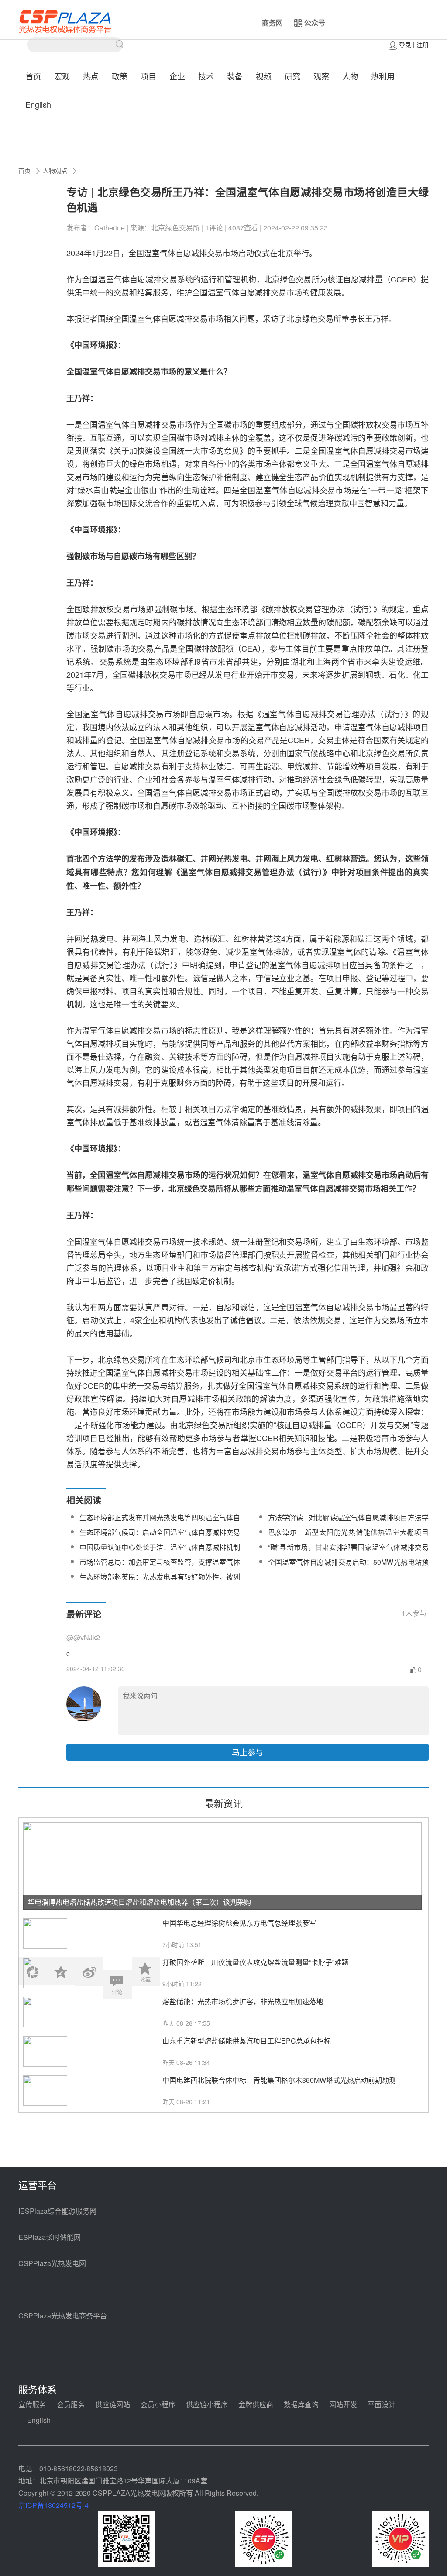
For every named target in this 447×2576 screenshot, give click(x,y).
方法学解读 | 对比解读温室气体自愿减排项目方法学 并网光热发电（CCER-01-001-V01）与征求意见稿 (348, 1523)
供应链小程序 (207, 2404)
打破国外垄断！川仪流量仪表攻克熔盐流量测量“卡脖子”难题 (255, 1962)
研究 (292, 76)
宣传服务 (32, 2404)
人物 (350, 76)
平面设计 (382, 2404)
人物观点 (55, 170)
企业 (177, 76)
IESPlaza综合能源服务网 (57, 2211)
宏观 (62, 76)
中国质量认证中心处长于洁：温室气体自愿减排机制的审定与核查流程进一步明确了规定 (160, 1552)
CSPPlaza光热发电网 (52, 2263)
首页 (33, 76)
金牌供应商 (256, 2404)
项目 (148, 76)
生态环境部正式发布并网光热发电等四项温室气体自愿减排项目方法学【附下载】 (160, 1523)
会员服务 (71, 2404)
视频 (264, 76)
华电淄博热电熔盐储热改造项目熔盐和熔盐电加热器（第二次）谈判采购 (139, 1902)
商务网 (272, 22)
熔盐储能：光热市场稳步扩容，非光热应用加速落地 (243, 2001)
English (38, 104)
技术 (206, 76)
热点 (91, 76)
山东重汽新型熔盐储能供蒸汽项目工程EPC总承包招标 (247, 2041)
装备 (235, 76)
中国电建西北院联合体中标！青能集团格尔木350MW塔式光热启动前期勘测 (279, 2080)
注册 (423, 45)
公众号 (315, 22)
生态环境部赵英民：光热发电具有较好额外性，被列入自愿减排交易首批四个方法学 (160, 1582)
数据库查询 (301, 2404)
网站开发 (343, 2404)
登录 (405, 45)
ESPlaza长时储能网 (50, 2237)
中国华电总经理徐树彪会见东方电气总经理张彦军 (239, 1923)
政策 (120, 76)
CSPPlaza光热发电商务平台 (63, 2316)
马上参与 (248, 1752)
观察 (321, 76)
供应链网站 (113, 2404)
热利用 (383, 76)
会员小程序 (158, 2404)
